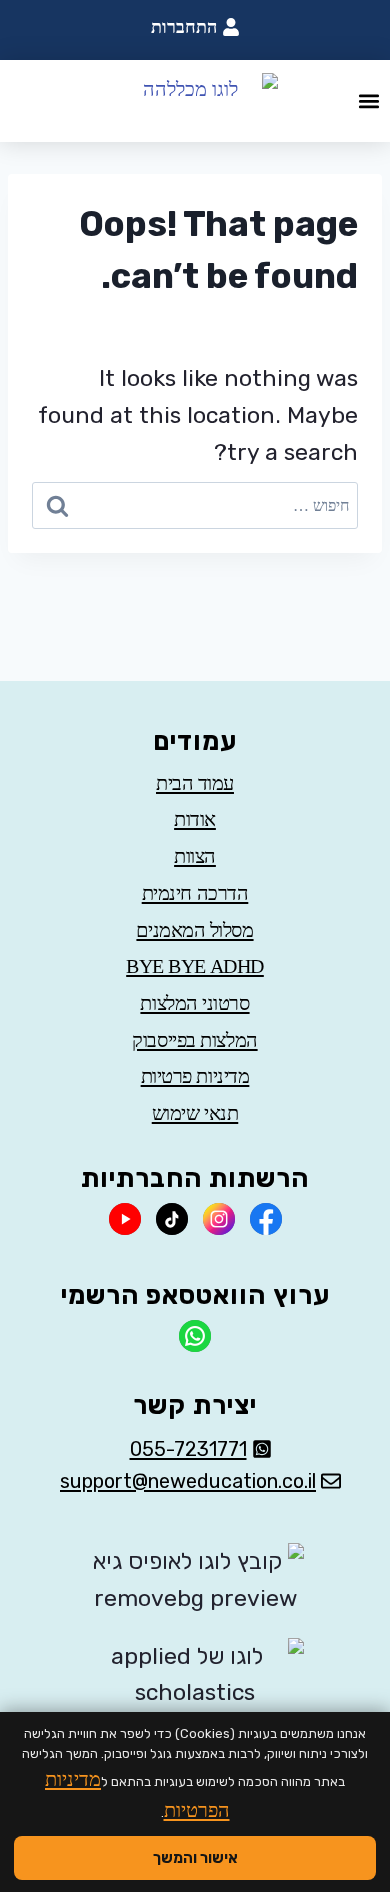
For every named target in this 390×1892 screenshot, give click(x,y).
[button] (368, 101)
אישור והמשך (195, 1858)
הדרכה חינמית (195, 893)
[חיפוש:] (195, 505)
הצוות (195, 856)
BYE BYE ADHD (195, 966)
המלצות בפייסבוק (194, 1040)
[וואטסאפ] (195, 1336)
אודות (195, 819)
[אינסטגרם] (219, 1219)
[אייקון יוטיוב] (125, 1219)
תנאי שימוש (195, 1113)
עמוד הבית (195, 783)
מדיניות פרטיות (195, 1076)
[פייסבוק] (266, 1219)
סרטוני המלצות (194, 1003)
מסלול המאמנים (194, 930)
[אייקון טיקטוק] (172, 1219)
